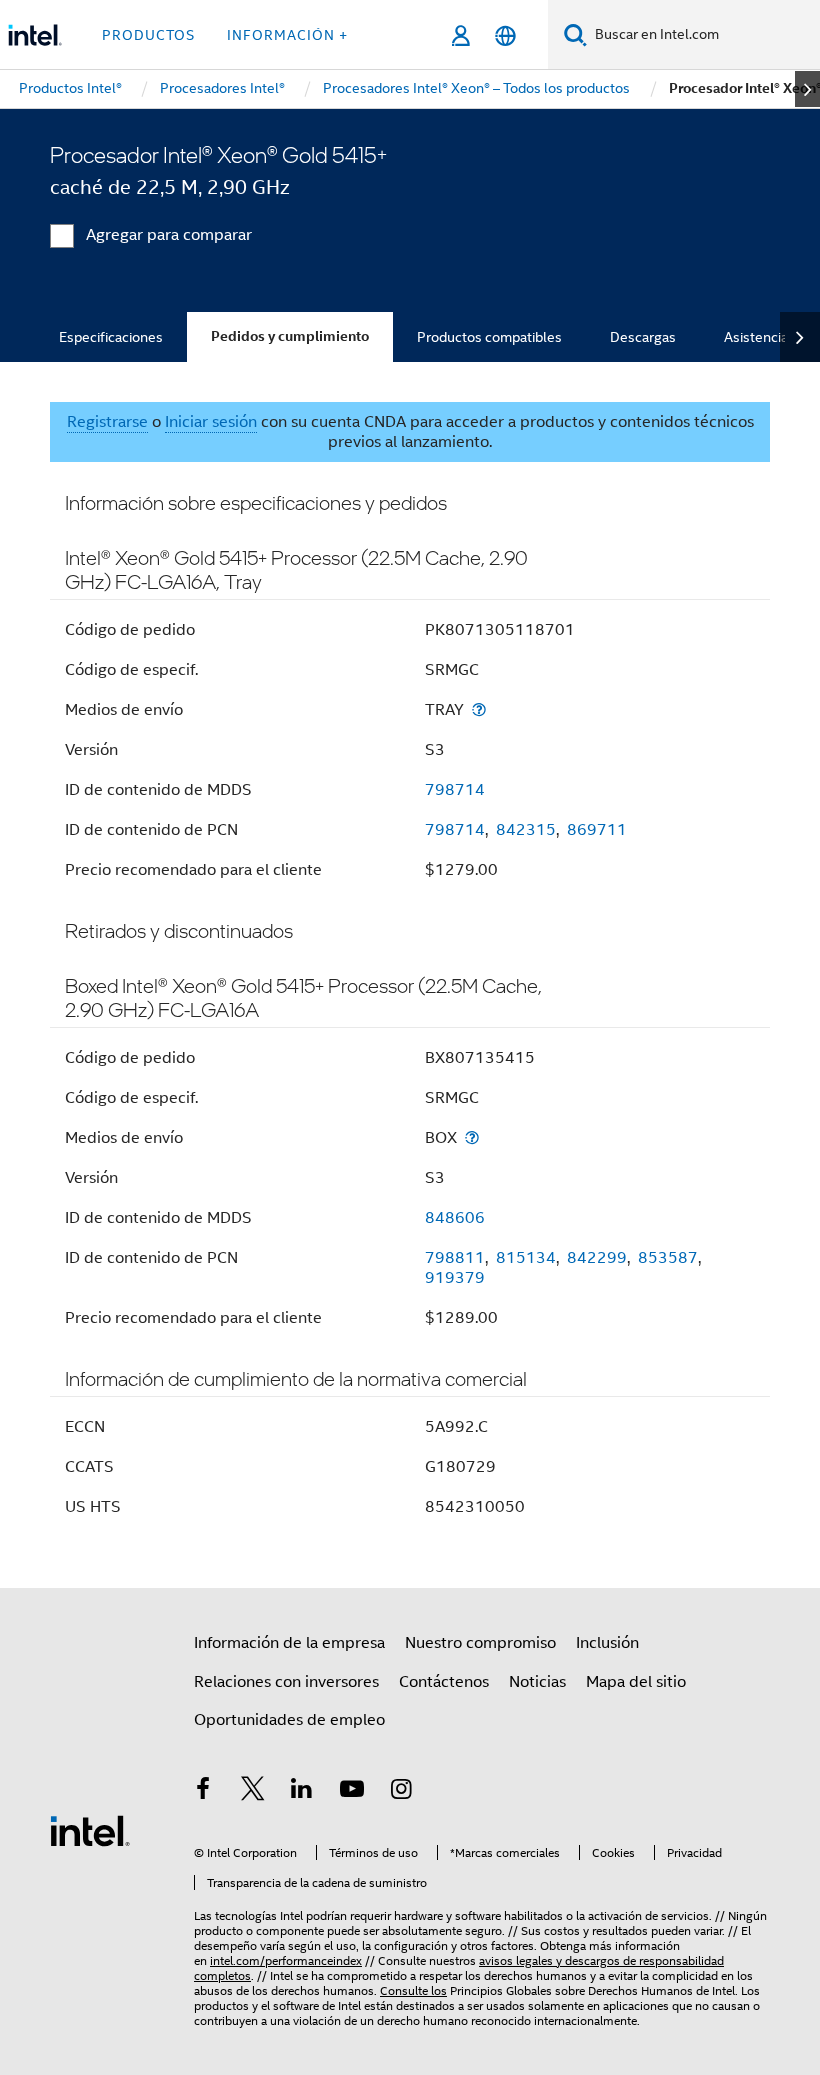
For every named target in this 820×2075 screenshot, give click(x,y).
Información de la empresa (289, 1643)
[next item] (807, 89)
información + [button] (287, 35)
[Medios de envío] (479, 709)
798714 (455, 790)
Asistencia (756, 337)
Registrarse (107, 422)
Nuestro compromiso (480, 1643)
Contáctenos (444, 1682)
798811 (455, 1258)
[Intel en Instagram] (401, 1792)
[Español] (505, 35)
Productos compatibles (489, 337)
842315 (526, 830)
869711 (597, 830)
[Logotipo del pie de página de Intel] (90, 1830)
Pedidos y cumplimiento (290, 336)
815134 (526, 1258)
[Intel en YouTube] (352, 1792)
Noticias (537, 1682)
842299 (597, 1258)
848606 (455, 1218)
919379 (455, 1278)
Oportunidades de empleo (289, 1720)
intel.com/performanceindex (286, 1960)
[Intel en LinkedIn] (302, 1792)
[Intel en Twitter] (253, 1792)
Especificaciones (111, 337)
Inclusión (607, 1643)
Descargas (643, 337)
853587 (668, 1258)
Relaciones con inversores (286, 1682)
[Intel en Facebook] (203, 1792)
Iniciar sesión (211, 422)
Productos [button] (148, 35)
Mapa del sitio (636, 1682)
